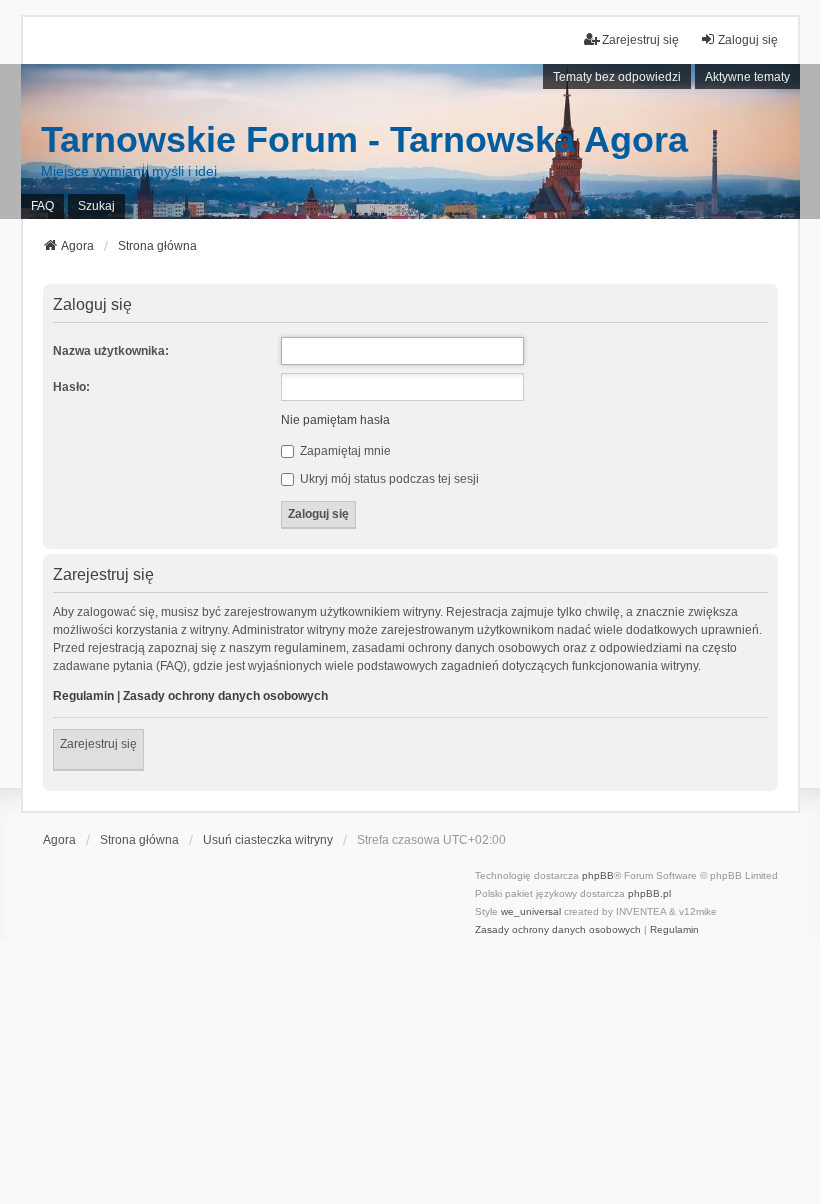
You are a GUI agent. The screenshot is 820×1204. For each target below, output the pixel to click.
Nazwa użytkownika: (111, 351)
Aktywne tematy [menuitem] (747, 77)
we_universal (531, 911)
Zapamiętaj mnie (344, 451)
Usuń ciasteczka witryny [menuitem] (268, 840)
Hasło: (71, 387)
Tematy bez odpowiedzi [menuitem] (617, 77)
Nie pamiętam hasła (335, 420)
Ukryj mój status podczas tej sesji (388, 479)
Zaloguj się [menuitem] (748, 40)
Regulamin (83, 696)
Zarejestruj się (98, 744)
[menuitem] (558, 930)
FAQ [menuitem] (42, 206)
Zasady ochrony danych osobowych (225, 696)
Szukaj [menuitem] (96, 206)
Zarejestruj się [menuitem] (640, 40)
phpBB (598, 875)
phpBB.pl (649, 893)
